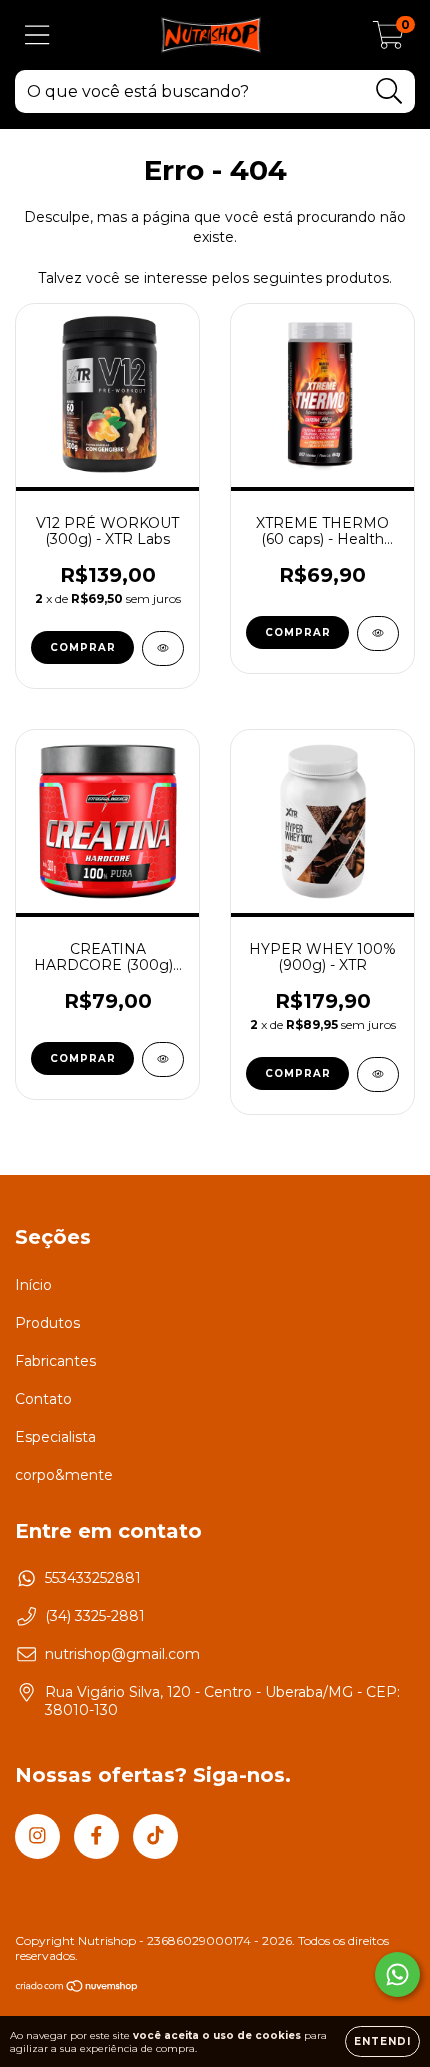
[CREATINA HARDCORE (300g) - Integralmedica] (163, 1059)
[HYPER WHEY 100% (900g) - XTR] (378, 1074)
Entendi (382, 2041)
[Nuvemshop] (77, 1988)
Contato (43, 1399)
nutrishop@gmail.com (122, 1654)
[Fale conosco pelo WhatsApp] (397, 1974)
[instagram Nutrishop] (37, 1836)
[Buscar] (389, 91)
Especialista (55, 1437)
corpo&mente (64, 1475)
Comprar (83, 647)
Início (33, 1285)
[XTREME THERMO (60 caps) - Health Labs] (378, 633)
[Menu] (37, 35)
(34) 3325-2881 (95, 1616)
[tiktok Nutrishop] (155, 1836)
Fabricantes (55, 1361)
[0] (388, 40)
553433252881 (93, 1578)
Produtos (47, 1323)
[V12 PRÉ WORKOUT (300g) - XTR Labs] (163, 648)
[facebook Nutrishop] (96, 1836)
